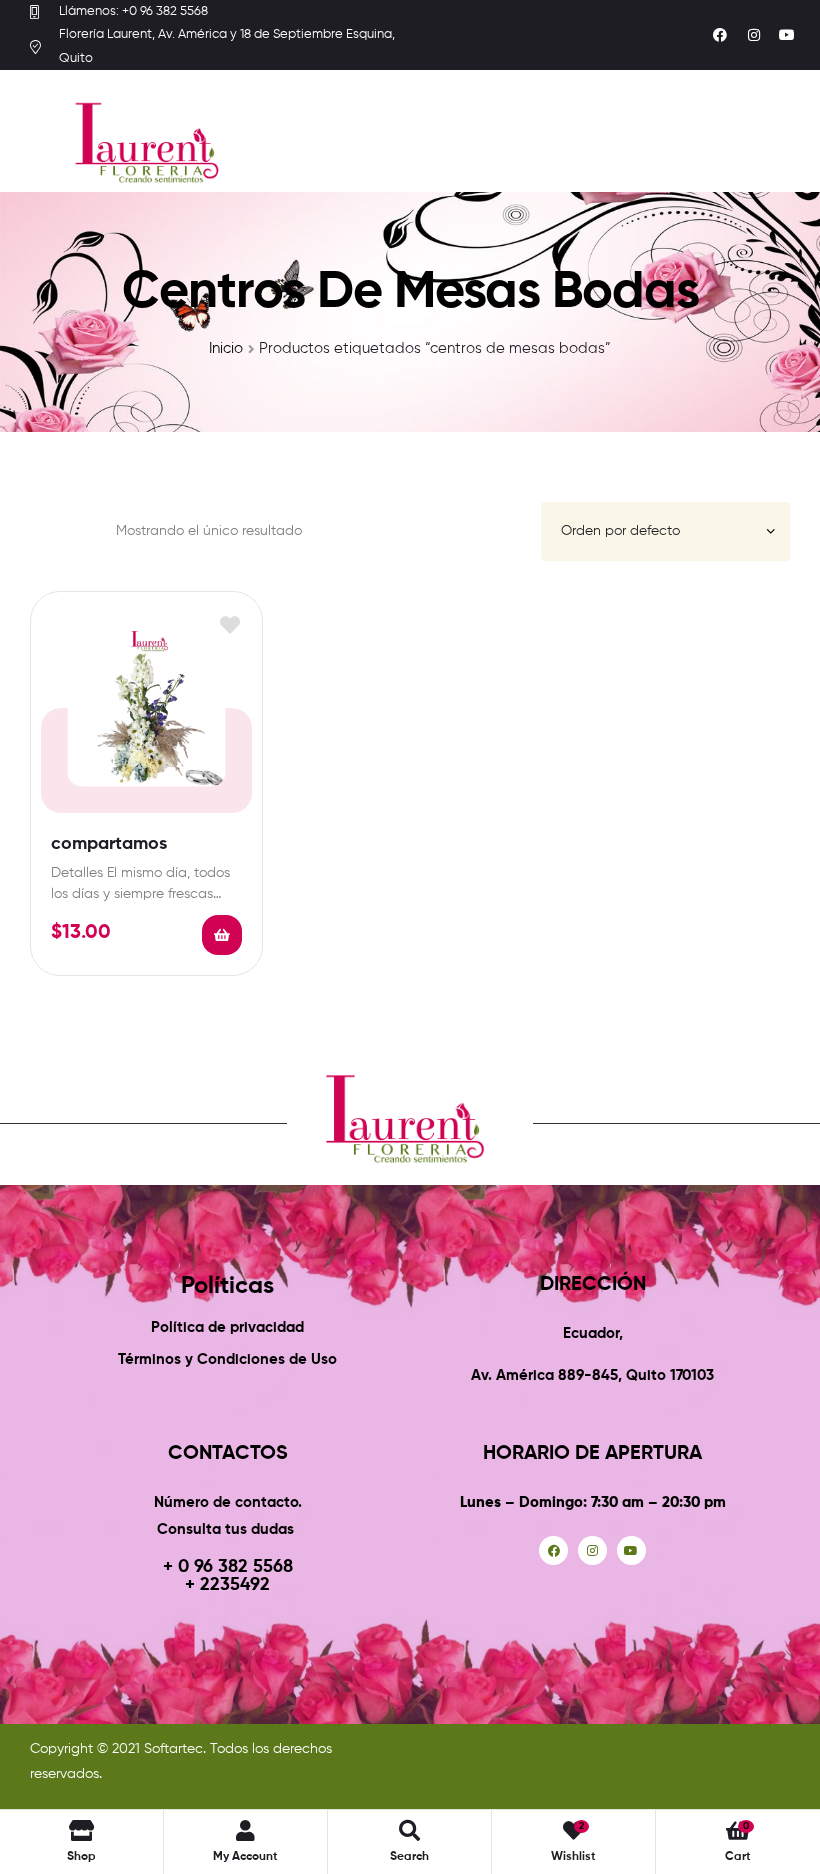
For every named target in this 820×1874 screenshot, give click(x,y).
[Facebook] (720, 35)
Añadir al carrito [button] (222, 935)
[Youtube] (787, 35)
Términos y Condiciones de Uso (227, 1359)
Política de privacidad (227, 1327)
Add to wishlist (229, 624)
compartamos (109, 844)
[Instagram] (754, 35)
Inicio (226, 348)
